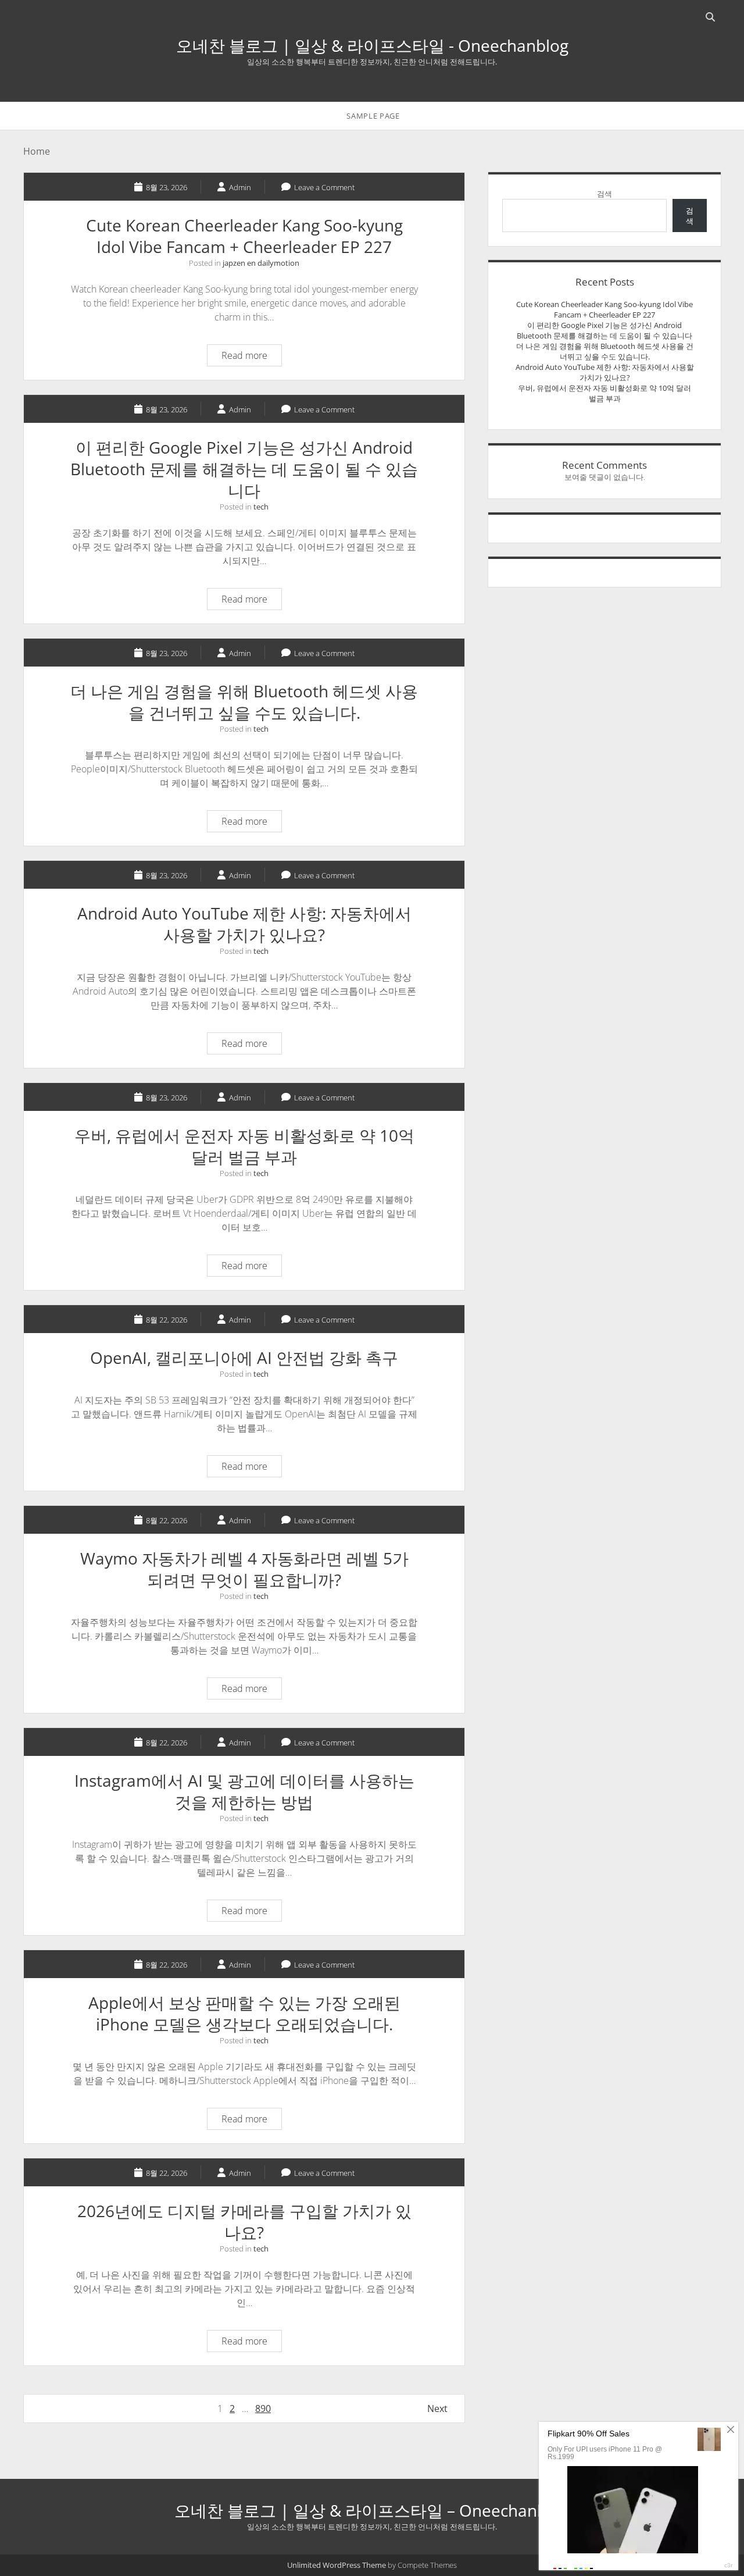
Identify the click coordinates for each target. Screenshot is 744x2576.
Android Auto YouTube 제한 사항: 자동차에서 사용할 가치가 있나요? (244, 924)
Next (437, 2408)
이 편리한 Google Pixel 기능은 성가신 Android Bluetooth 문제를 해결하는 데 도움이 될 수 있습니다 (244, 469)
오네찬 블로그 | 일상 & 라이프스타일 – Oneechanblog (372, 2510)
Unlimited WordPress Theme (337, 2565)
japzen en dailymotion (261, 263)
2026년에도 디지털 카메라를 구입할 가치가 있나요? (244, 2222)
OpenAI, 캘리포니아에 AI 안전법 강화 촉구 (244, 1358)
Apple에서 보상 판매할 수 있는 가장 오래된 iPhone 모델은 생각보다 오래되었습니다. (244, 2013)
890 (263, 2408)
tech (261, 507)
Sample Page (373, 116)
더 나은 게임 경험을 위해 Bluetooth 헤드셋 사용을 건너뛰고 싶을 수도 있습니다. (244, 702)
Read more (251, 357)
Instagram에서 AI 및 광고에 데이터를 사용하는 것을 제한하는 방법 (244, 1791)
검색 (604, 194)
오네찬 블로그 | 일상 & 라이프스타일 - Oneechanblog (372, 45)
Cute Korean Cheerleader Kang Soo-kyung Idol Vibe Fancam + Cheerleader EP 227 (244, 236)
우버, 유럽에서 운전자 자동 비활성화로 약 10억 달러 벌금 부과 (244, 1146)
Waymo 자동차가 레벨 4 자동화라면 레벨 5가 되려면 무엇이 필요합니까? (244, 1569)
